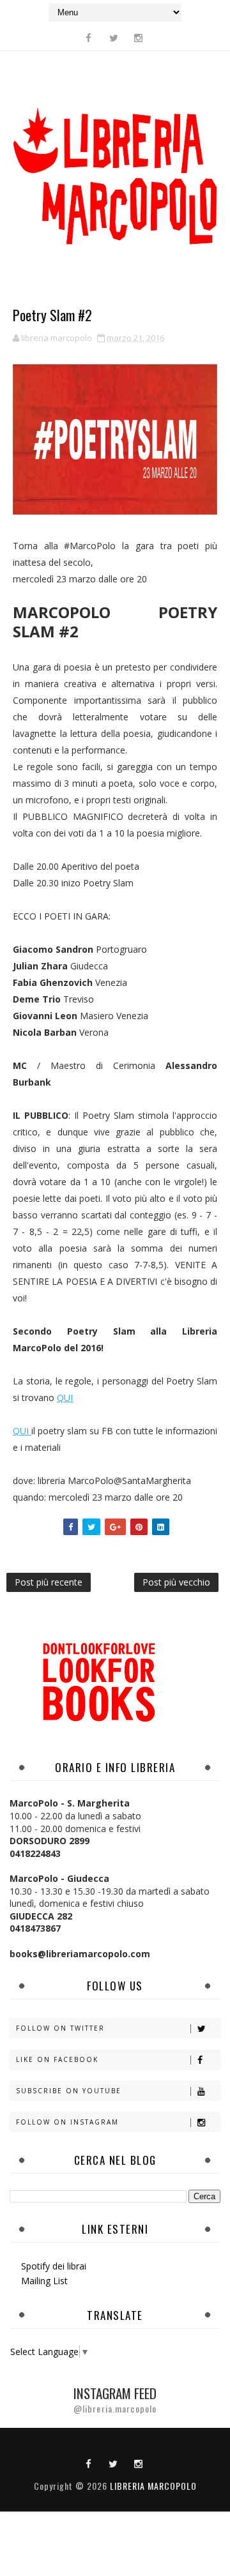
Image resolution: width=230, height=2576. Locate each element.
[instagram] (139, 38)
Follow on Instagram (67, 2122)
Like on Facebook (57, 2059)
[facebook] (89, 38)
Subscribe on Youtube (69, 2091)
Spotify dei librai (54, 2266)
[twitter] (114, 38)
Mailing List (44, 2281)
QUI (65, 1398)
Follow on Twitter (60, 2028)
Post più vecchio (176, 1582)
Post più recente (49, 1582)
